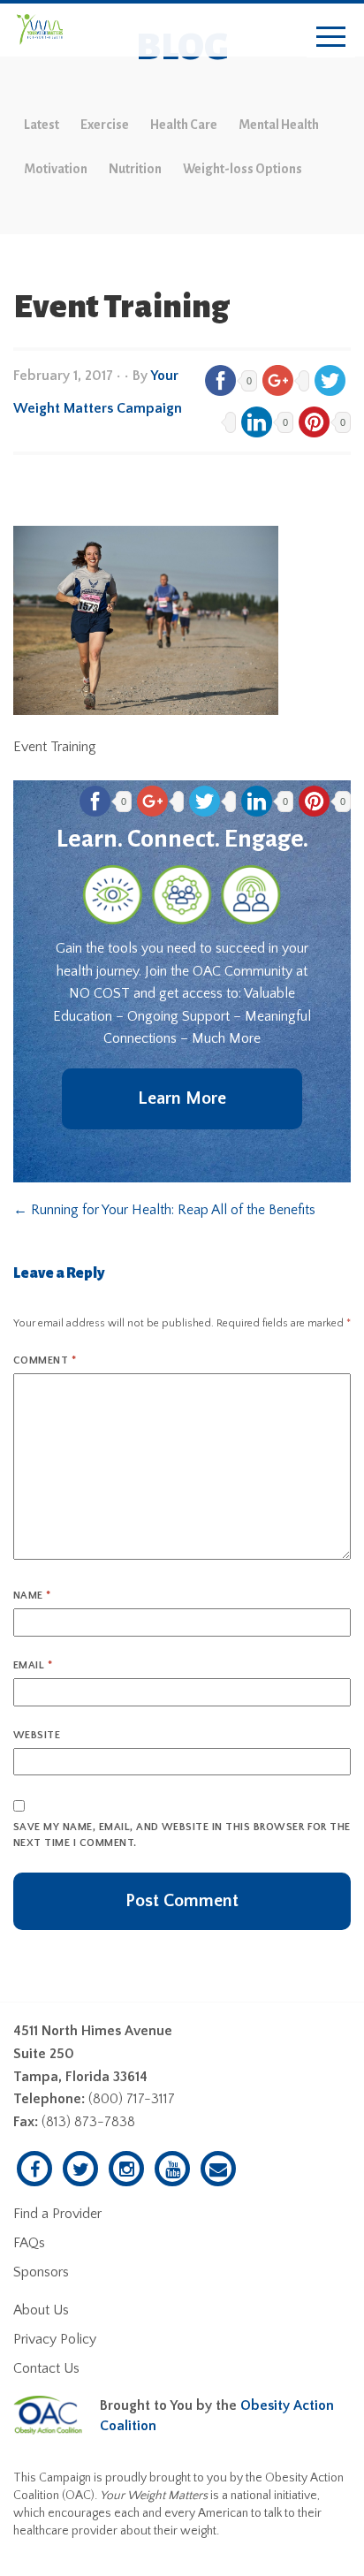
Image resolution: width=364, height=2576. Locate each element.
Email (33, 1665)
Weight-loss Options (243, 169)
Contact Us (46, 2368)
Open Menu (331, 38)
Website (37, 1735)
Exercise (105, 125)
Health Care (184, 125)
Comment (45, 1360)
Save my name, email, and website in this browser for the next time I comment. (182, 1835)
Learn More (182, 1098)
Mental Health (279, 125)
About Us (41, 2310)
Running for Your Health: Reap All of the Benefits (164, 1210)
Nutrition (135, 169)
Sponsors (41, 2272)
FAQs (29, 2243)
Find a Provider (57, 2214)
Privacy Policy (55, 2339)
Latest (42, 125)
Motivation (56, 169)
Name (32, 1596)
